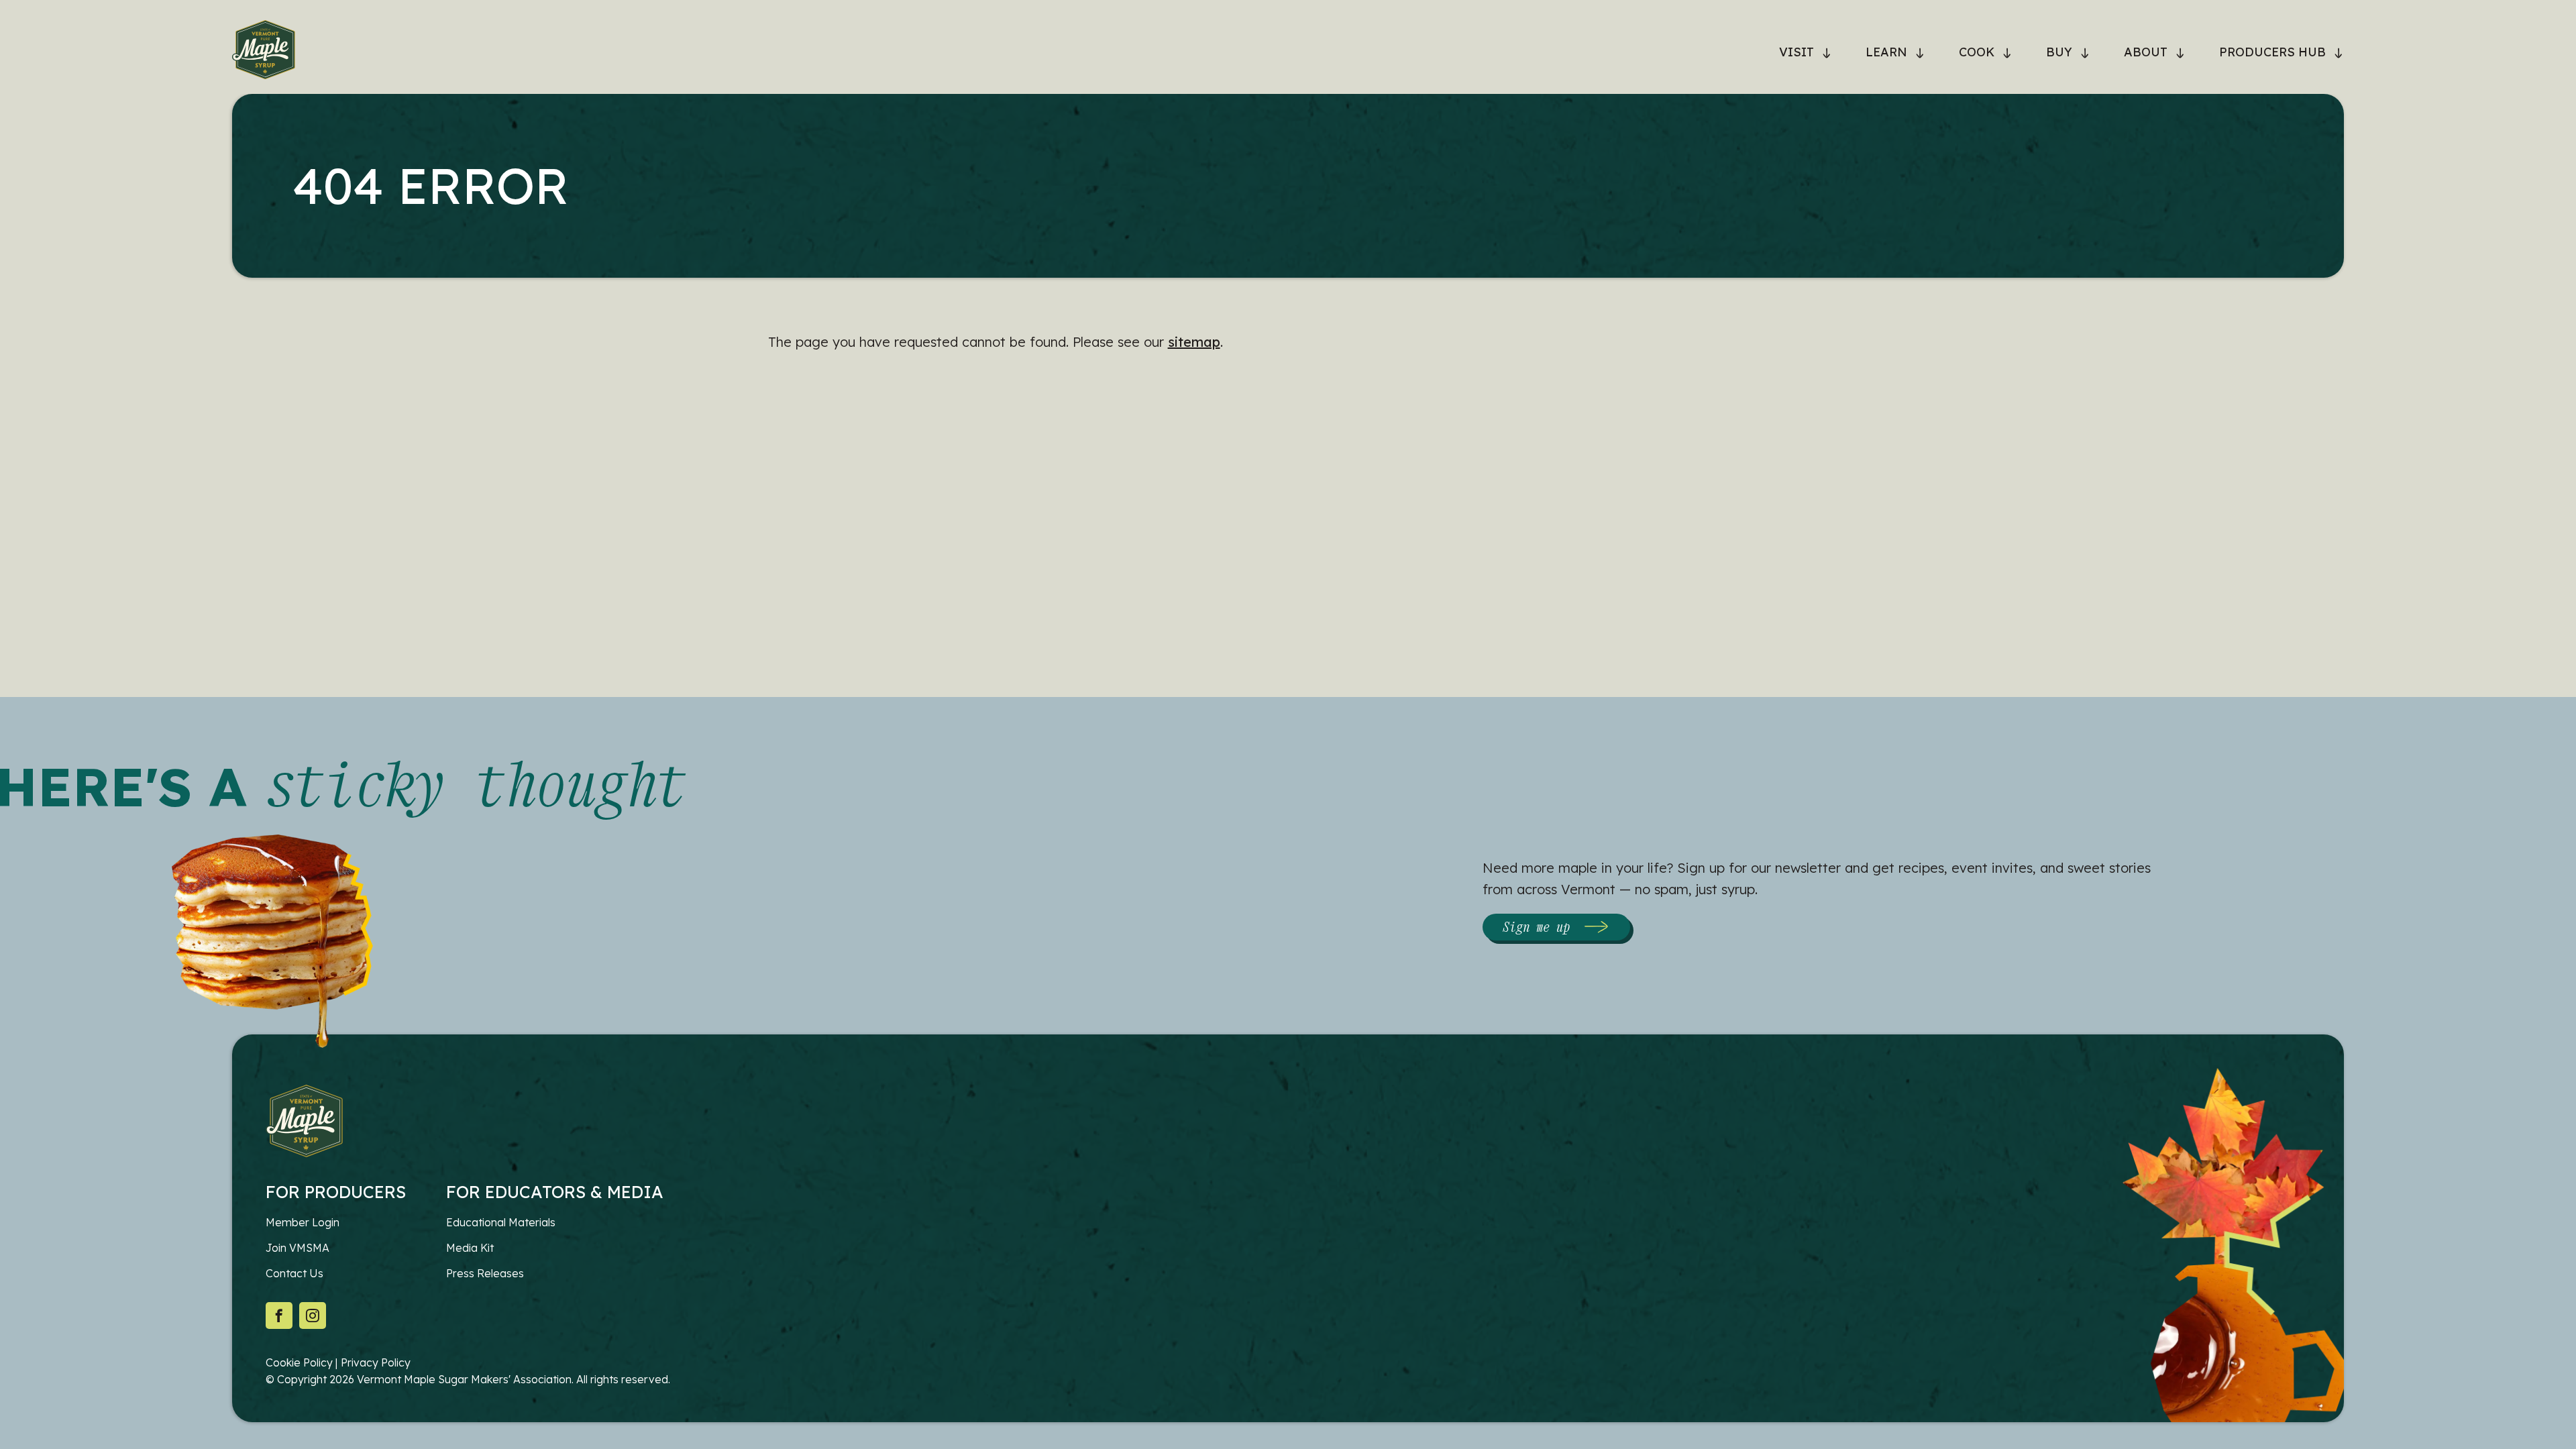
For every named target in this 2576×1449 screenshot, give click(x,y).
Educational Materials (501, 1222)
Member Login (303, 1222)
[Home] (264, 52)
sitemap (1194, 342)
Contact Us (294, 1273)
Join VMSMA (298, 1248)
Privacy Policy (376, 1362)
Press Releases (485, 1273)
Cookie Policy (299, 1362)
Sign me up (1536, 927)
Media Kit (470, 1248)
